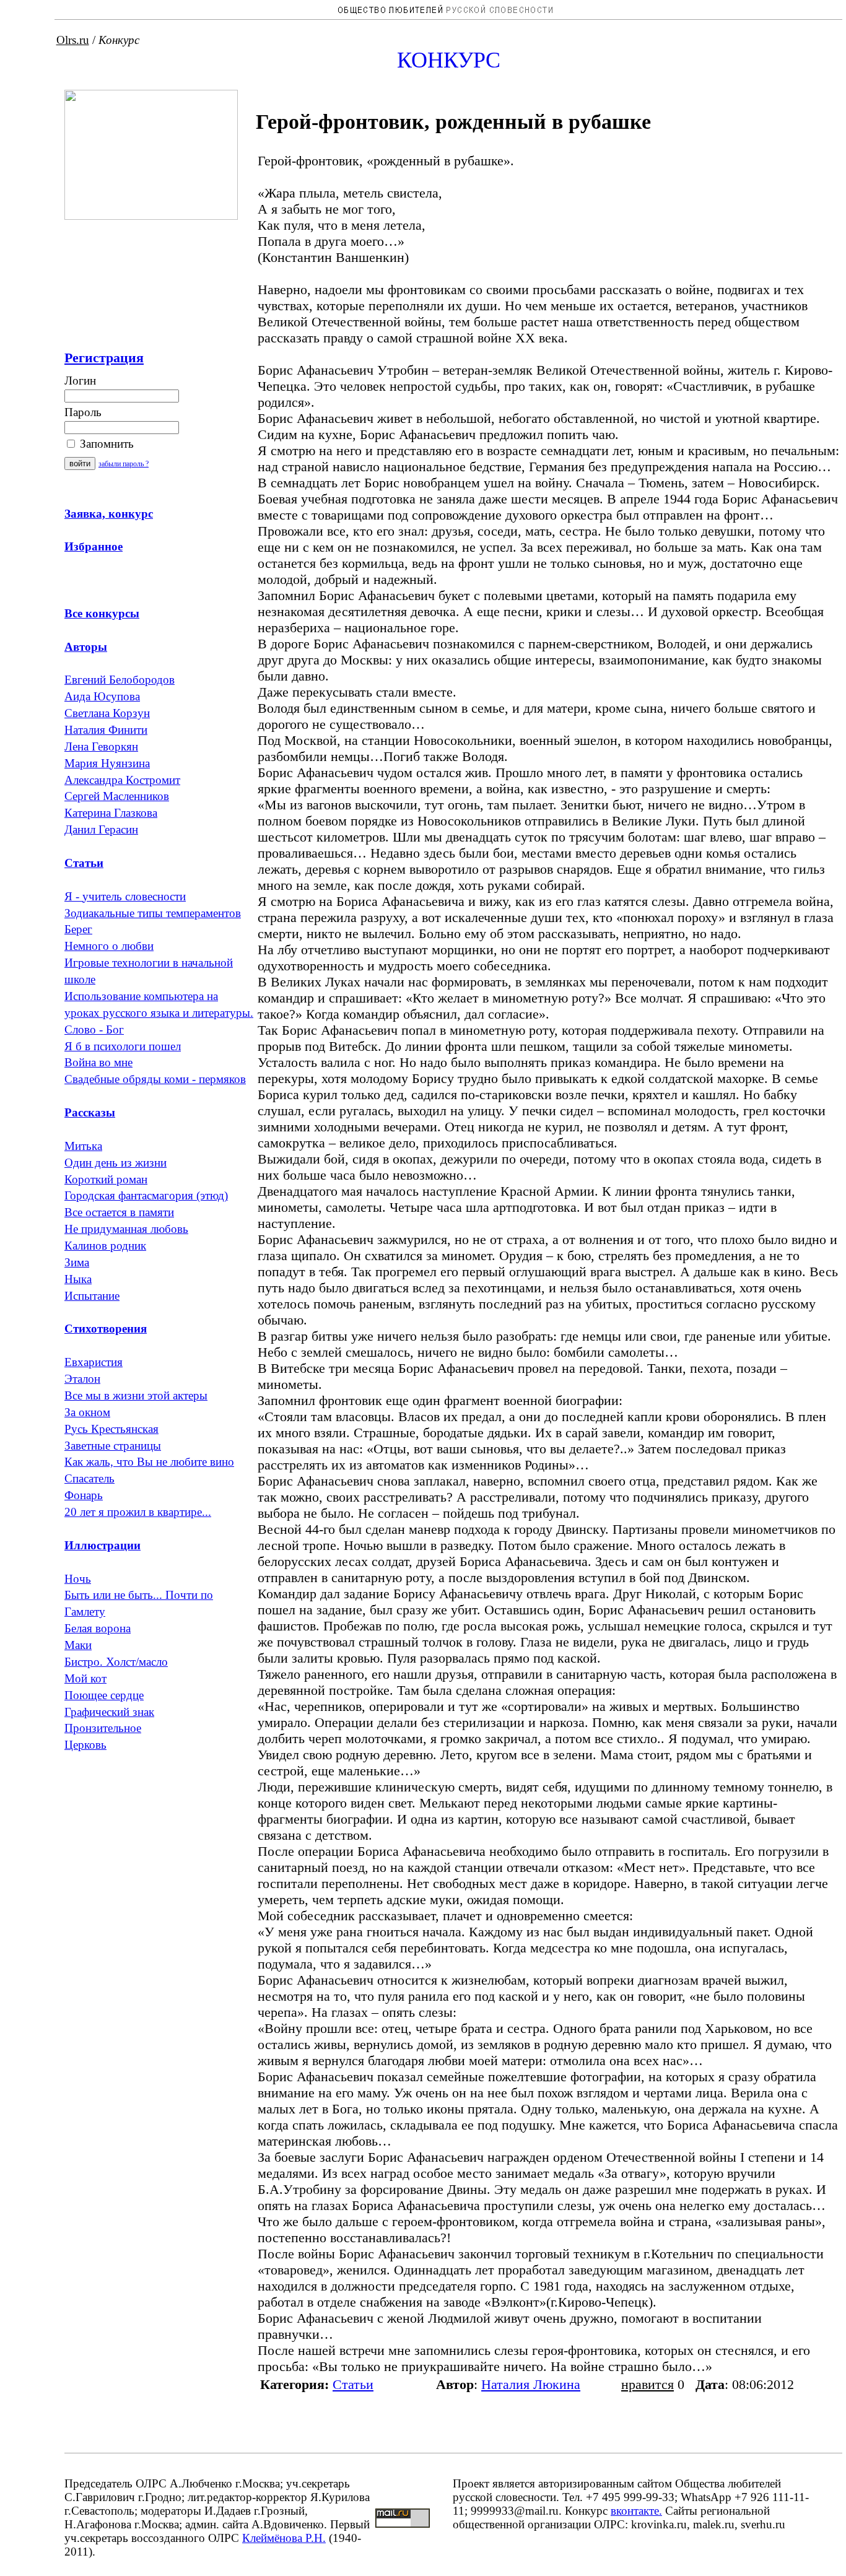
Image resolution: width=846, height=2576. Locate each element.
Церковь (85, 1745)
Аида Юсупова (102, 696)
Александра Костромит (122, 780)
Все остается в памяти (119, 1212)
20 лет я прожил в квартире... (138, 1512)
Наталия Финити (106, 730)
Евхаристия (94, 1362)
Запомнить (105, 444)
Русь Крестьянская (111, 1429)
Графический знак (109, 1712)
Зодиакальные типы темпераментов (153, 913)
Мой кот (85, 1678)
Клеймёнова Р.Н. (284, 2538)
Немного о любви (109, 946)
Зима (77, 1262)
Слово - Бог (94, 1029)
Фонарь (84, 1495)
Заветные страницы (113, 1446)
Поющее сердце (104, 1695)
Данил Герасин (101, 829)
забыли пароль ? (124, 464)
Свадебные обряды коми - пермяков (155, 1079)
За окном (87, 1412)
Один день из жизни (116, 1163)
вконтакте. (636, 2511)
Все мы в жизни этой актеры (136, 1395)
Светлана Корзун (107, 713)
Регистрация (104, 358)
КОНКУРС (449, 60)
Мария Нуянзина (107, 763)
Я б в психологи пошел (123, 1046)
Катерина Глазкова (111, 813)
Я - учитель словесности (125, 896)
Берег (78, 929)
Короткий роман (106, 1179)
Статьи (353, 2384)
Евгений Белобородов (120, 680)
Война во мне (98, 1062)
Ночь (78, 1579)
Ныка (78, 1279)
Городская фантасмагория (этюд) (146, 1195)
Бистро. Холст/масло (116, 1662)
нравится (648, 2384)
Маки (78, 1645)
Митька (83, 1146)
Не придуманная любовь (126, 1229)
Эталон (82, 1379)
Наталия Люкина (531, 2384)
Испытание (92, 1296)
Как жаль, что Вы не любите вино (149, 1462)
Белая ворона (98, 1628)
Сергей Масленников (117, 796)
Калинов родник (105, 1246)
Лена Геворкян (101, 746)
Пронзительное (103, 1728)
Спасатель (89, 1478)
